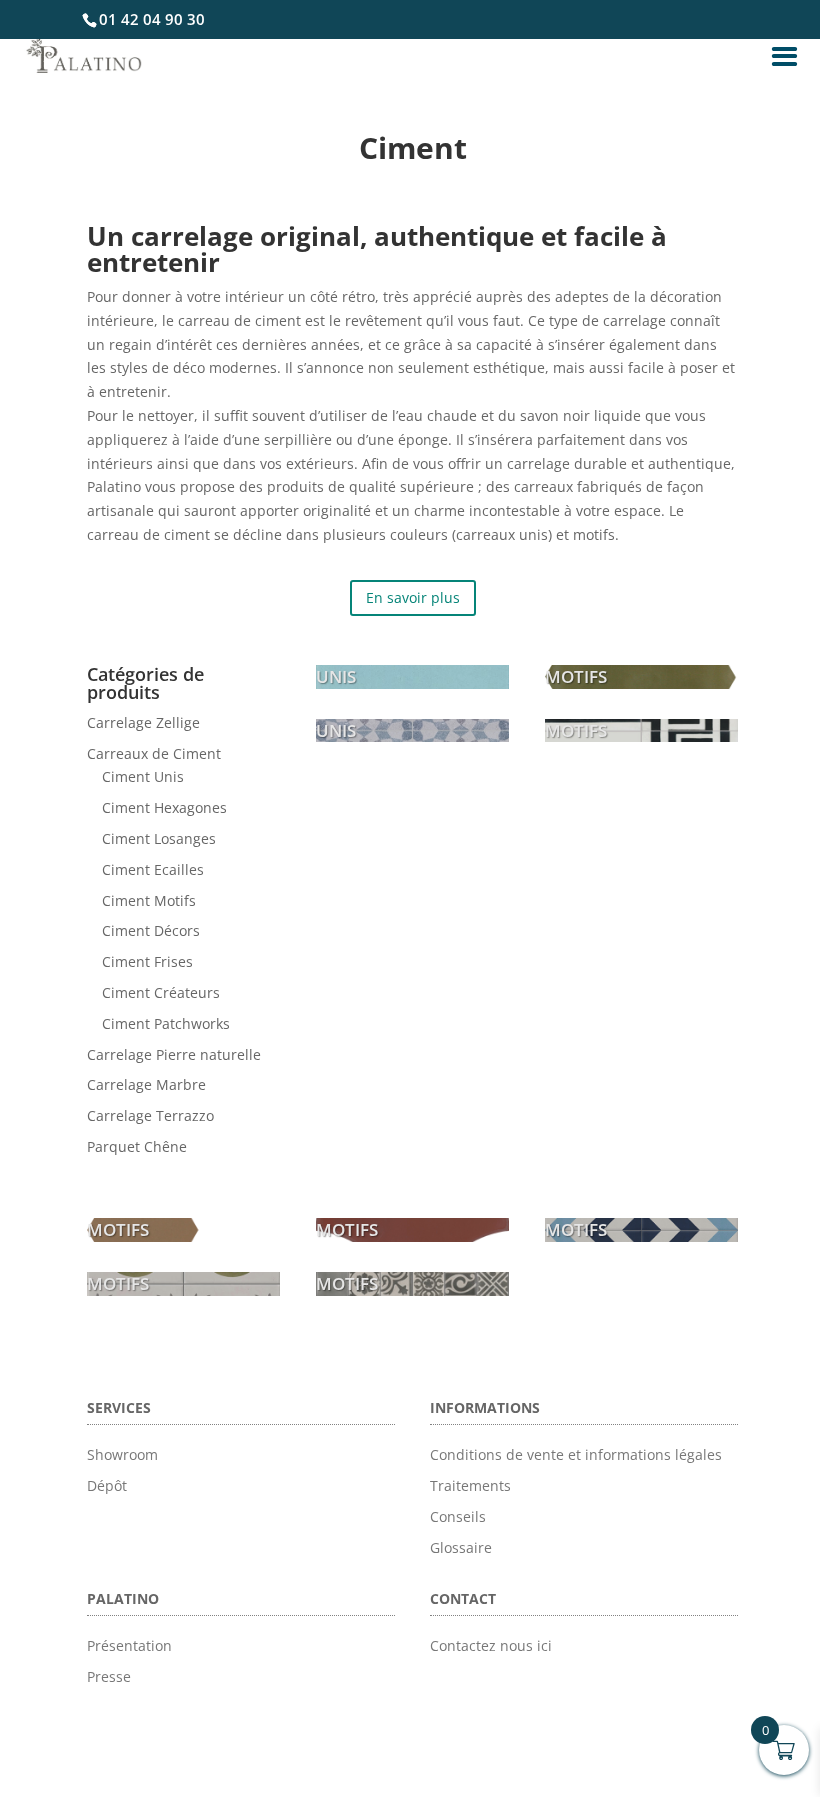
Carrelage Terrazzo (150, 1115)
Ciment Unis (143, 776)
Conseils (458, 1516)
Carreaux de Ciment (154, 753)
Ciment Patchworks (166, 1023)
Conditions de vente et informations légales (576, 1454)
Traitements (470, 1485)
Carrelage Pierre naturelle (174, 1054)
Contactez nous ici (491, 1645)
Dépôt (107, 1485)
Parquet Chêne (137, 1146)
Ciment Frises (147, 961)
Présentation (129, 1645)
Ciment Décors (151, 930)
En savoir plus (413, 597)
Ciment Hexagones (164, 807)
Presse (109, 1676)
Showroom (122, 1454)
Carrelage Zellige (143, 722)
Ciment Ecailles (153, 869)
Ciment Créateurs (161, 992)
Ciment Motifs (149, 900)
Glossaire (461, 1547)
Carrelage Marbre (146, 1084)
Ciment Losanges (159, 838)
